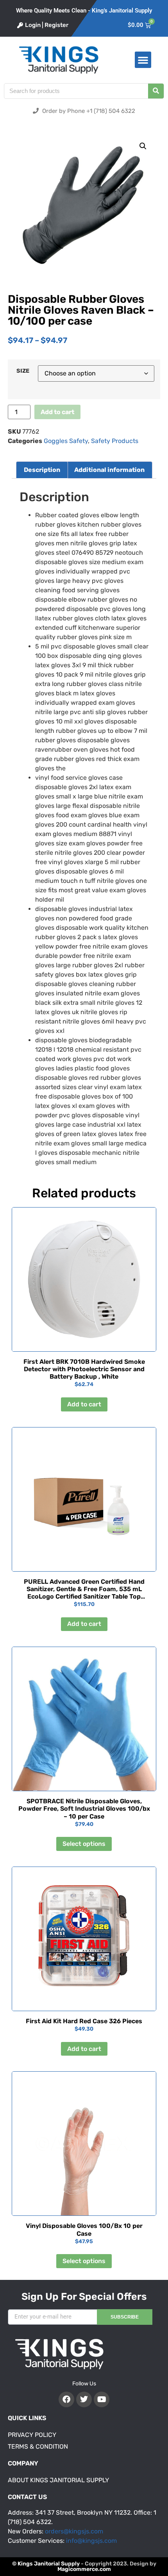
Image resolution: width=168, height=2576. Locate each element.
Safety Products (115, 441)
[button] (143, 60)
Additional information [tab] (109, 470)
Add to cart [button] (84, 1404)
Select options (84, 1844)
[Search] (156, 91)
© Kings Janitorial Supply (46, 2564)
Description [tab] (42, 470)
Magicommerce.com (84, 2569)
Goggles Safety (66, 441)
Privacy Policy (32, 2435)
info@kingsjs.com (91, 2541)
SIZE (23, 371)
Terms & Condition (38, 2446)
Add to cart (57, 412)
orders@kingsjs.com (74, 2531)
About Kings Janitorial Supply (58, 2480)
